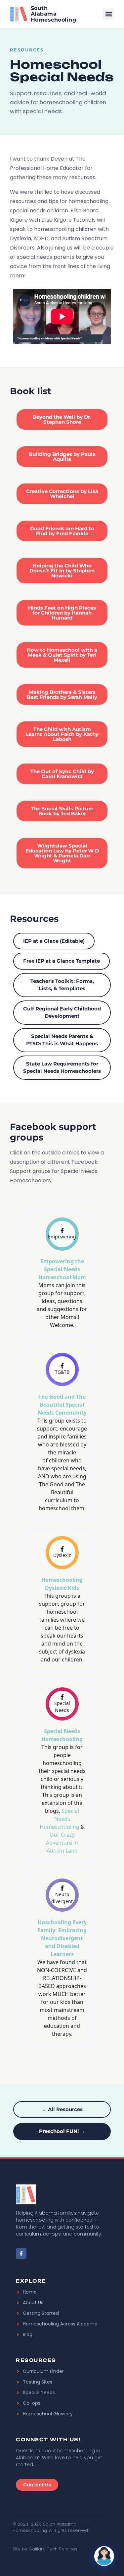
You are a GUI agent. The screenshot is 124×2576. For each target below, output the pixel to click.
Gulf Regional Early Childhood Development (62, 1012)
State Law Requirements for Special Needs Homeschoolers (62, 1067)
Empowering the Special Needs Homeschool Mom (62, 1269)
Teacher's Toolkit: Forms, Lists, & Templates (62, 985)
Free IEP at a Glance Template (62, 961)
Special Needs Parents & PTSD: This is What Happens (62, 1040)
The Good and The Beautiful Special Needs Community (62, 1405)
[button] (109, 14)
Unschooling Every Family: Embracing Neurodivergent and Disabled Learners (62, 1938)
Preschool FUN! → (62, 2131)
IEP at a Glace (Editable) (54, 941)
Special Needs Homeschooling (60, 1819)
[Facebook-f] (21, 2253)
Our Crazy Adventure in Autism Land (62, 1843)
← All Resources (62, 2109)
